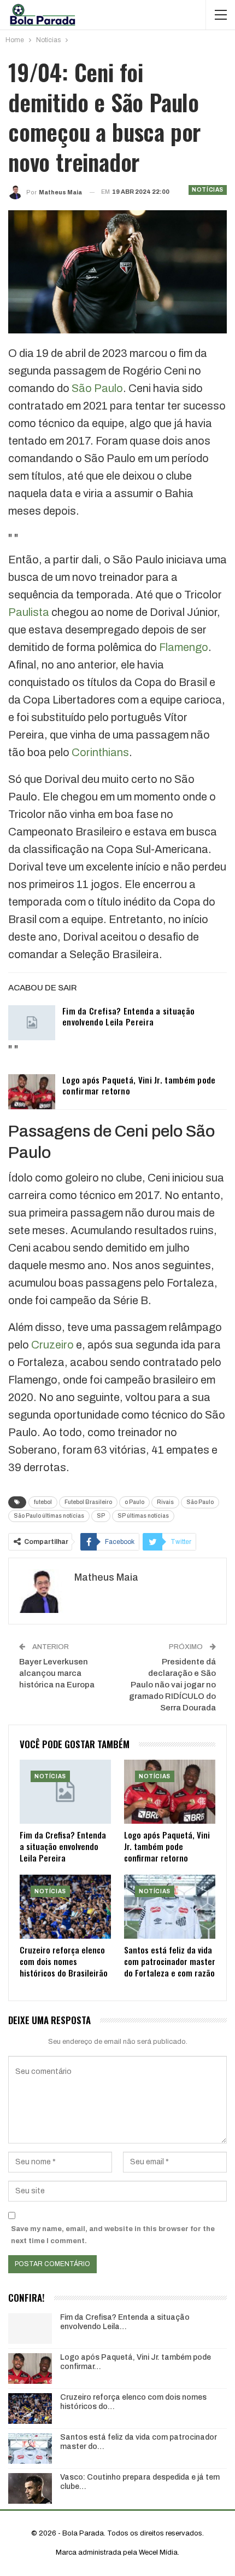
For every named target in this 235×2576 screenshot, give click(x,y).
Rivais (165, 1502)
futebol (43, 1502)
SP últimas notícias (143, 1516)
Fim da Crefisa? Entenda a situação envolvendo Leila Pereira (128, 1016)
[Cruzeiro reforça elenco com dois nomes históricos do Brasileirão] (65, 1907)
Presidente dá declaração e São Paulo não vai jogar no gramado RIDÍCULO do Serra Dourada (172, 1685)
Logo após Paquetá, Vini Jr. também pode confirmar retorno (139, 1085)
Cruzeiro (52, 1345)
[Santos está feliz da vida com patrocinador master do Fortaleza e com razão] (170, 1907)
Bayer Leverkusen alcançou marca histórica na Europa (57, 1673)
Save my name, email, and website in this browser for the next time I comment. (113, 2235)
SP (101, 1516)
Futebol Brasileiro (88, 1502)
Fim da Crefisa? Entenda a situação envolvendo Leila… (125, 2322)
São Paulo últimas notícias (49, 1516)
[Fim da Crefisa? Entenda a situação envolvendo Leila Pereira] (32, 1023)
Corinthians (100, 752)
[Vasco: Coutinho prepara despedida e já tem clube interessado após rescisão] (30, 2488)
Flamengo (184, 647)
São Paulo (97, 388)
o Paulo (134, 1502)
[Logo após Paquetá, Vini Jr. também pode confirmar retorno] (32, 1092)
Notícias (208, 190)
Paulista (29, 612)
